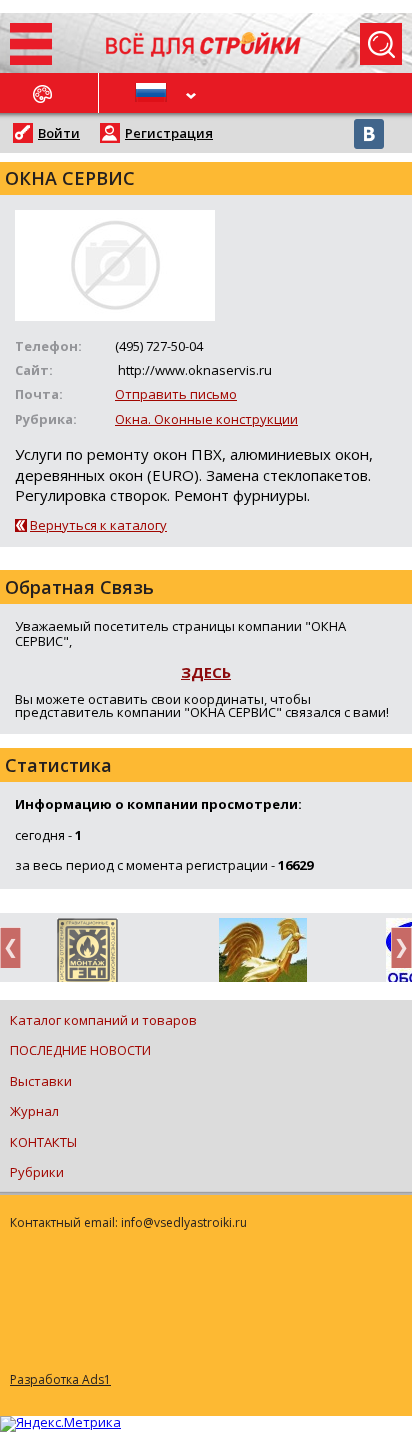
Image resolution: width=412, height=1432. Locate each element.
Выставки (41, 1081)
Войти (59, 133)
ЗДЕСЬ (206, 672)
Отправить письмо (176, 394)
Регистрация (169, 133)
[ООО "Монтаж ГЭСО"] (87, 954)
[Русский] (152, 93)
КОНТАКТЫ (43, 1142)
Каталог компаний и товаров (103, 1020)
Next (396, 947)
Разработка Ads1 (60, 1379)
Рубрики (37, 1172)
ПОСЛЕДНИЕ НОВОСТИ (80, 1050)
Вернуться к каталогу (98, 525)
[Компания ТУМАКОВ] (262, 954)
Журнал (34, 1111)
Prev (16, 947)
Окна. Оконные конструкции (206, 419)
